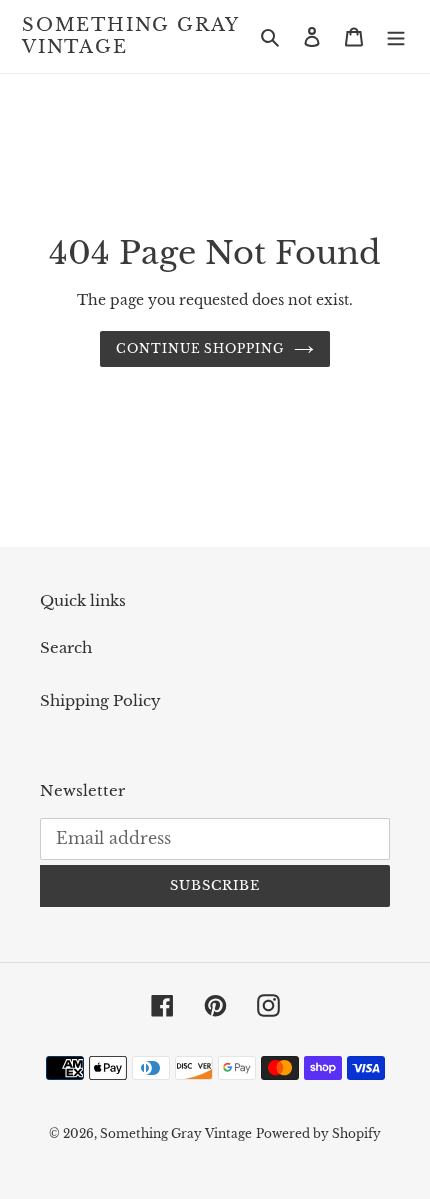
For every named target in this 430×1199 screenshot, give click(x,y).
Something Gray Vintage (130, 36)
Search (66, 647)
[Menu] (396, 36)
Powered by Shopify (318, 1133)
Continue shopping (200, 348)
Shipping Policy (100, 700)
